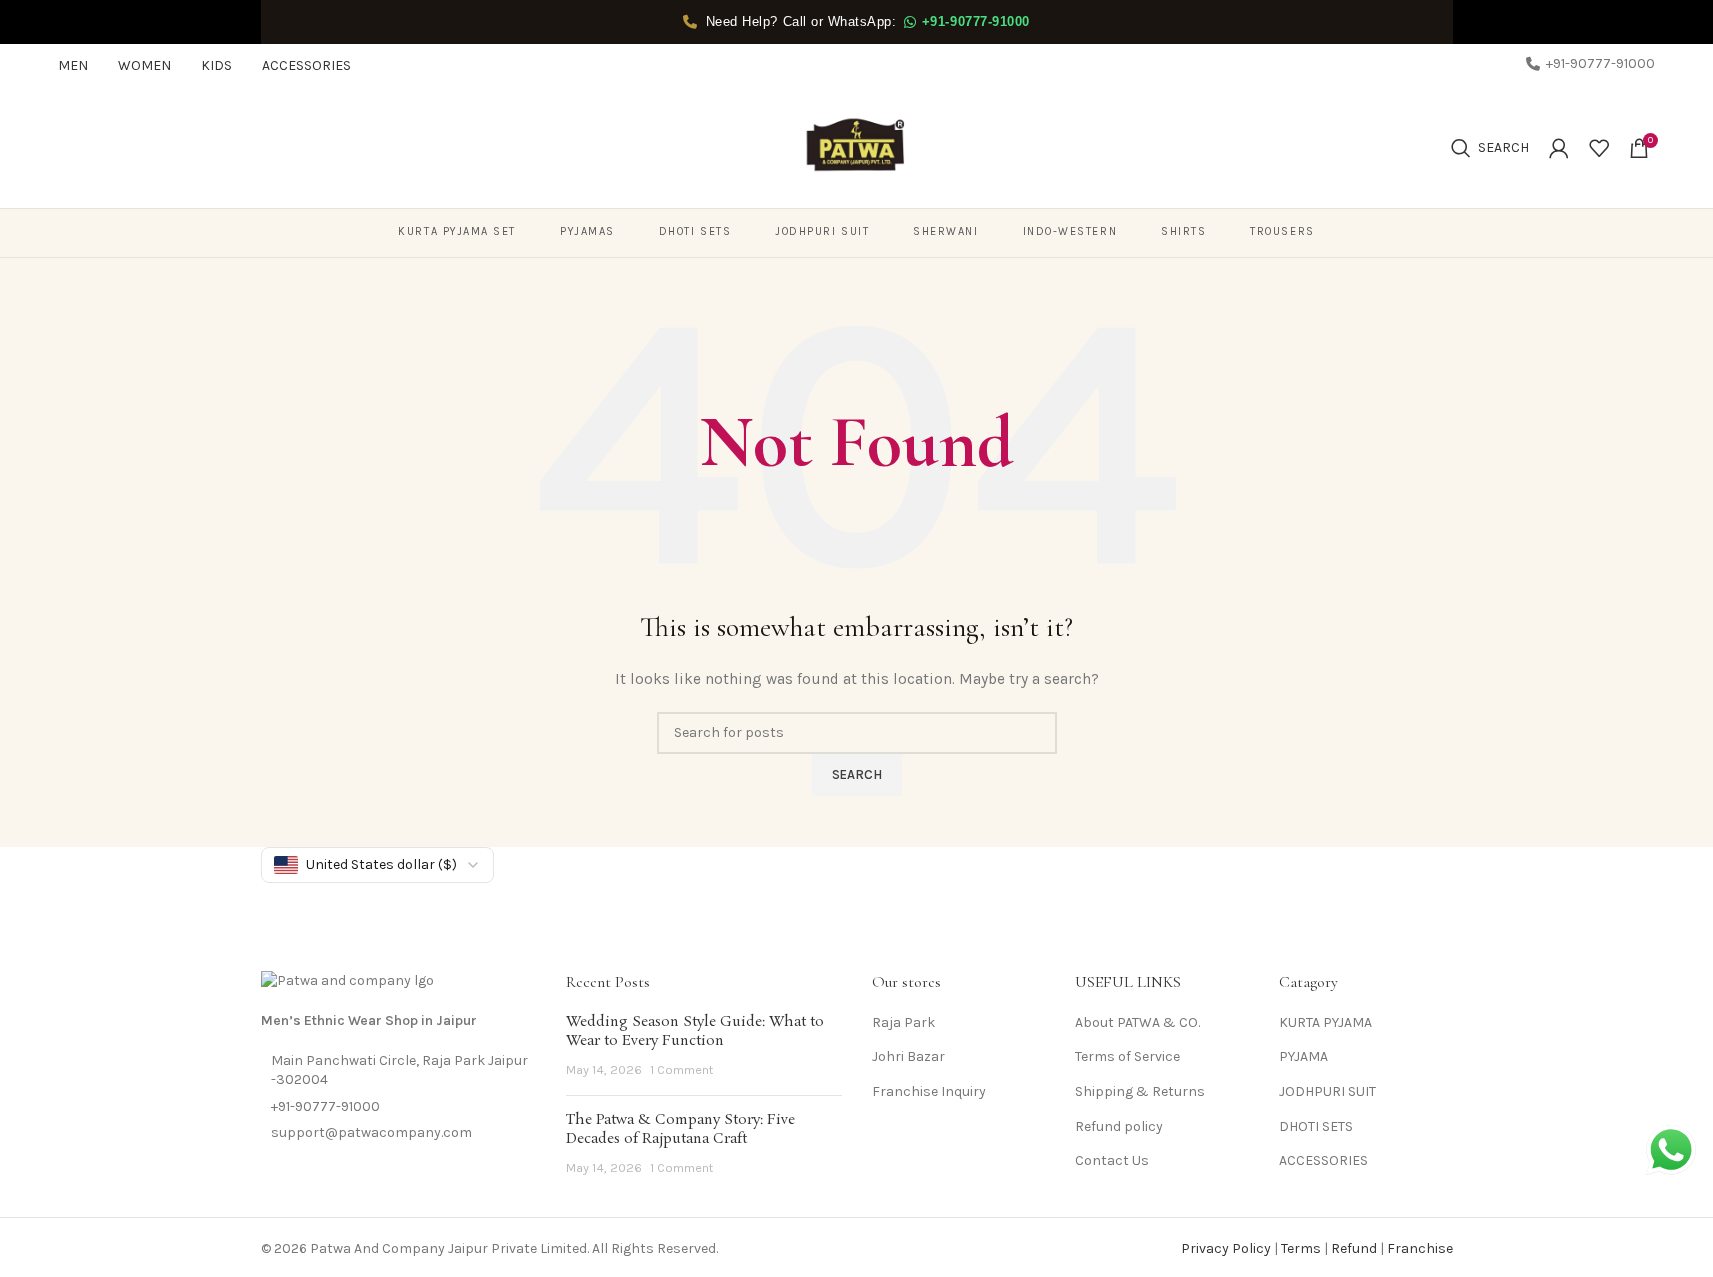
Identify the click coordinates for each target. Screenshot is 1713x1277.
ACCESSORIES (1323, 1160)
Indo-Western (1070, 231)
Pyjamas (587, 231)
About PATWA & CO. (1137, 1022)
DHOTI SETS (1316, 1126)
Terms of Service (1127, 1056)
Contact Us (1112, 1160)
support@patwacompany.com (371, 1132)
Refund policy (1119, 1126)
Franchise (1420, 1248)
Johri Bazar (908, 1056)
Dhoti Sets (695, 231)
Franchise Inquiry (929, 1091)
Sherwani (945, 231)
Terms (1301, 1248)
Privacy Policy (1226, 1248)
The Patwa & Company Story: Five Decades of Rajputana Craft (680, 1130)
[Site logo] (857, 146)
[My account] (1559, 148)
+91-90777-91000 (325, 1106)
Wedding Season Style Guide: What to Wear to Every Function (695, 1032)
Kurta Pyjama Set (457, 231)
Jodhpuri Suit (822, 231)
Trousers (1282, 231)
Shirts (1183, 231)
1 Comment (681, 1069)
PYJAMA (1303, 1056)
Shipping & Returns (1140, 1091)
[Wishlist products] (1599, 148)
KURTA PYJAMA (1325, 1022)
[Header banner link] (856, 22)
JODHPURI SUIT (1327, 1091)
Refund (1354, 1248)
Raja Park (903, 1022)
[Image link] (347, 980)
